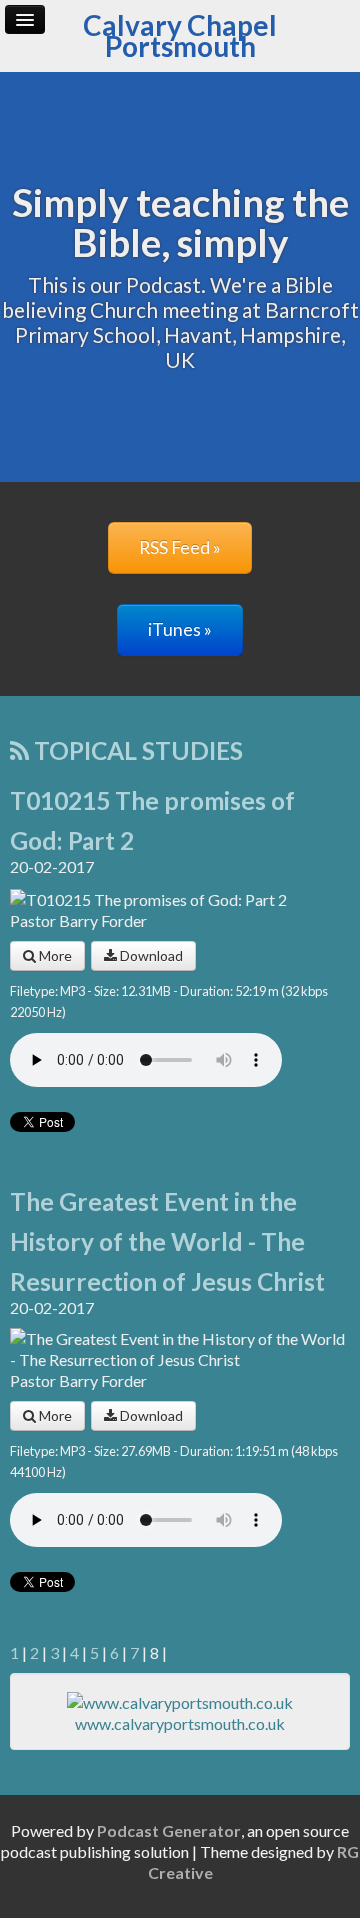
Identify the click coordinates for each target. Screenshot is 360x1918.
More (54, 955)
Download (150, 955)
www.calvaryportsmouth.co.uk (180, 1723)
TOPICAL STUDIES (136, 750)
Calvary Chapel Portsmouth (180, 35)
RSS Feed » (180, 547)
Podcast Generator (169, 1830)
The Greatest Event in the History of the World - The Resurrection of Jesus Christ (167, 1241)
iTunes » (180, 629)
